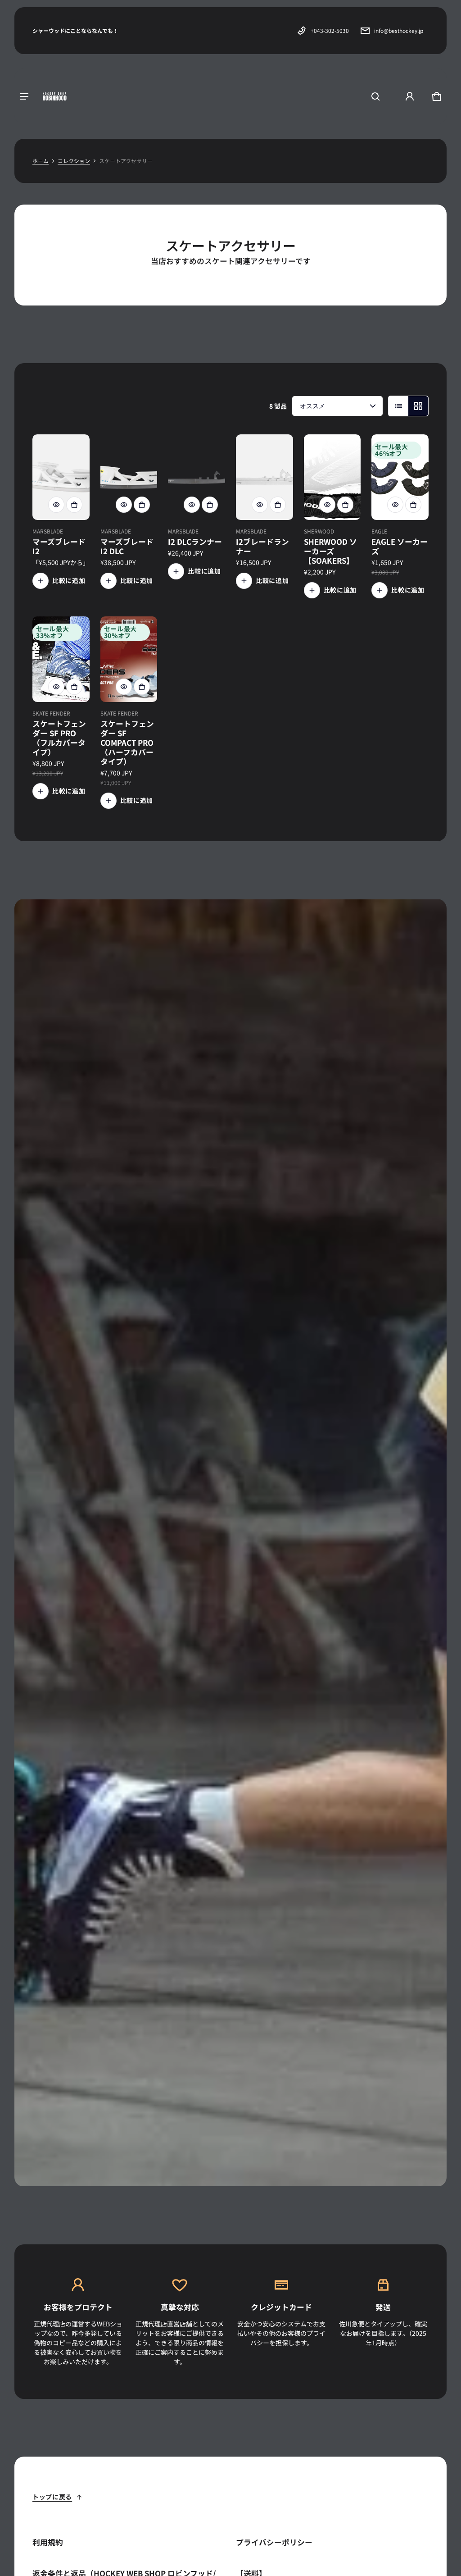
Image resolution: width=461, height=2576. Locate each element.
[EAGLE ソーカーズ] (400, 477)
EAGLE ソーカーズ (400, 546)
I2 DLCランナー (195, 542)
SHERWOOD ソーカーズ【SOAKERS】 (330, 551)
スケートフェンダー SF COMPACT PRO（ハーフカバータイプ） (127, 743)
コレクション (74, 161)
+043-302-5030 (330, 30)
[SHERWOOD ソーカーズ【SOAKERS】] (332, 477)
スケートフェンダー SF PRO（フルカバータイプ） (59, 738)
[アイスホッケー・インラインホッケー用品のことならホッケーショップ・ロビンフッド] (55, 96)
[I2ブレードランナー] (264, 477)
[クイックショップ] (56, 505)
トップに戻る (52, 2497)
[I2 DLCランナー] (197, 477)
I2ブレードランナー (262, 546)
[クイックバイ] (74, 505)
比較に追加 (69, 580)
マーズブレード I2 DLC (127, 546)
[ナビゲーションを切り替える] (24, 96)
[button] (375, 96)
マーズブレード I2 (59, 546)
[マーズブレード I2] (61, 477)
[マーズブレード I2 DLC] (129, 477)
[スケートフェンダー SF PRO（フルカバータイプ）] (61, 659)
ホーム (41, 161)
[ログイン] (410, 96)
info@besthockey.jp (399, 30)
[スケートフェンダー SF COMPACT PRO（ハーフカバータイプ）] (129, 659)
